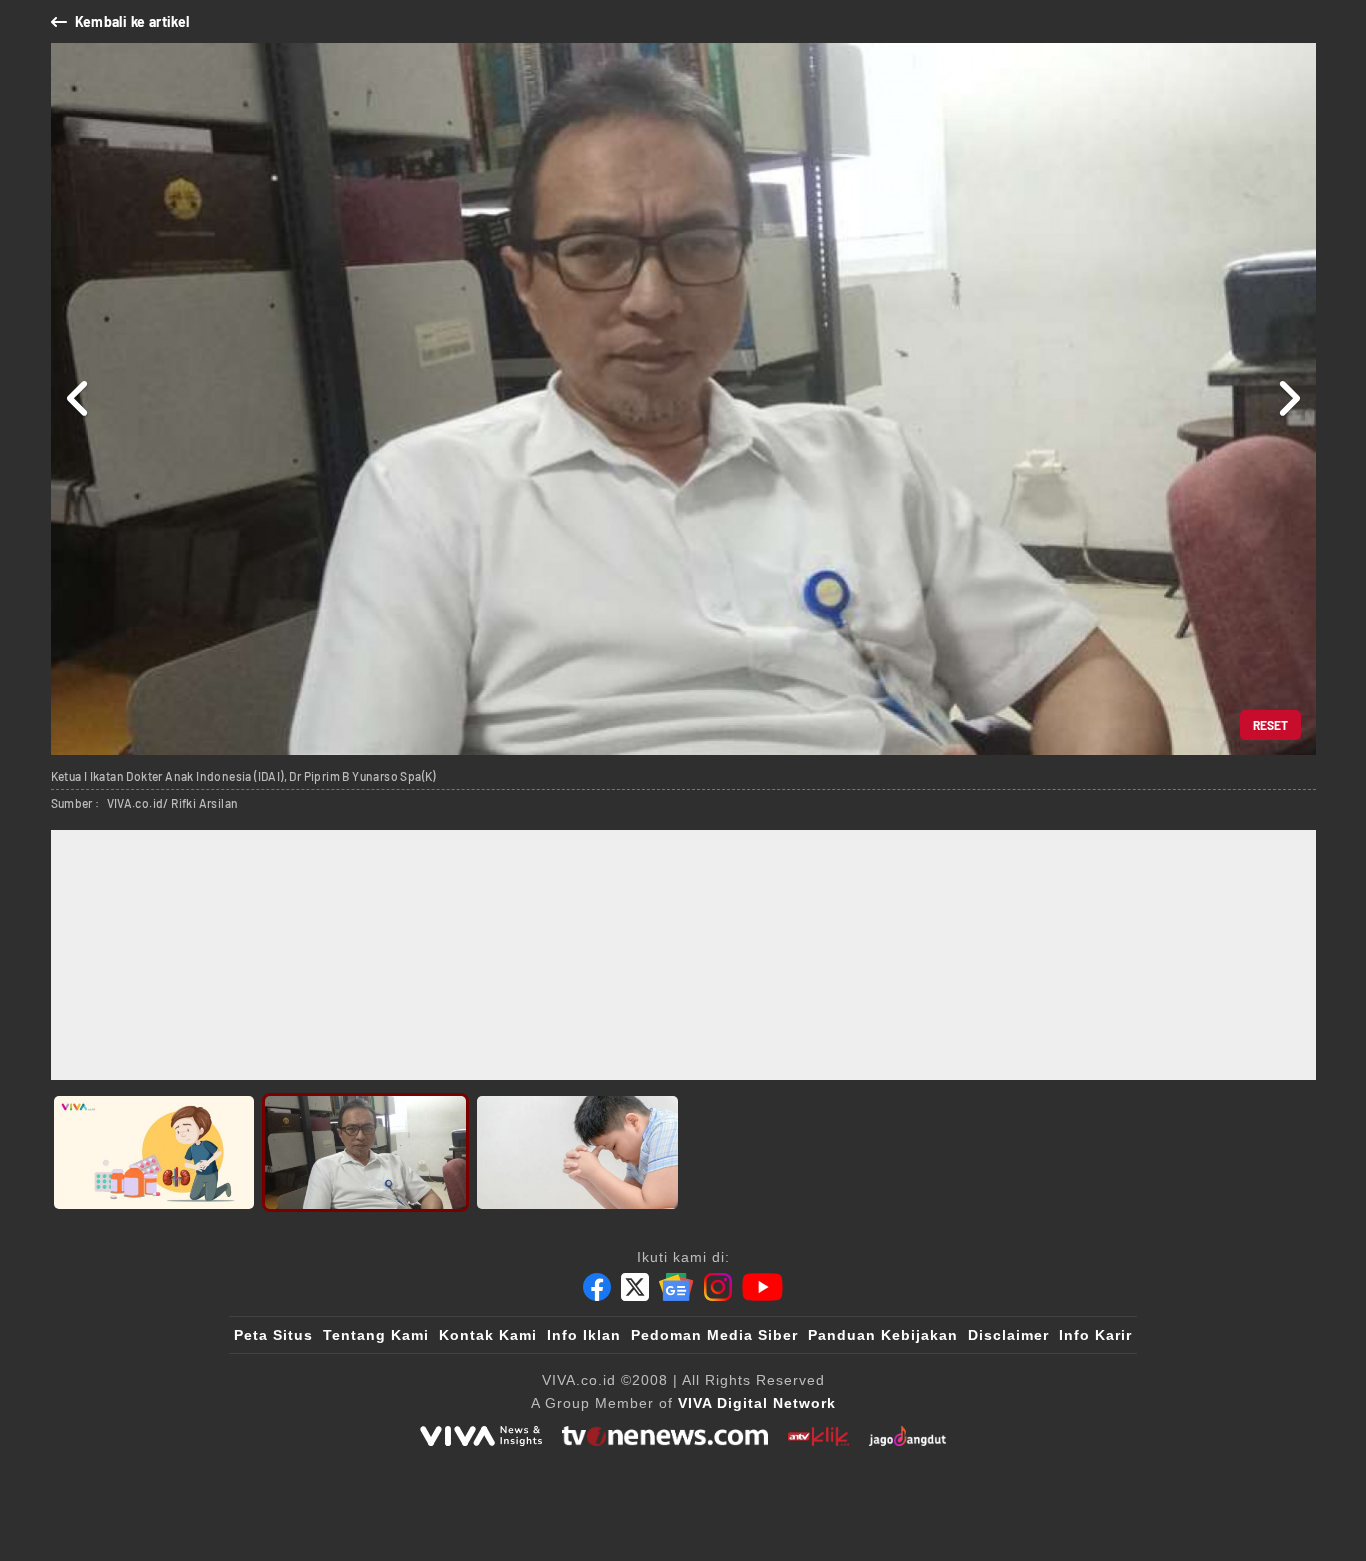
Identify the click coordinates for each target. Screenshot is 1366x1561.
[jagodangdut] (907, 1436)
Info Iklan (584, 1335)
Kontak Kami (488, 1335)
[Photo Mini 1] (154, 1152)
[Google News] (676, 1287)
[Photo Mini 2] (365, 1152)
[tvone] (664, 1436)
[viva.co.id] (481, 1436)
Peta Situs (273, 1335)
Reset (1270, 725)
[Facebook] (597, 1287)
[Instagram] (718, 1287)
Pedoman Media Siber (714, 1335)
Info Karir (1095, 1335)
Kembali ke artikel (132, 21)
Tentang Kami (376, 1335)
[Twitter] (635, 1287)
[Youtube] (762, 1287)
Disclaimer (1008, 1335)
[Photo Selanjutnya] (1288, 399)
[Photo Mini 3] (577, 1152)
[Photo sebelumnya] (78, 399)
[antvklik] (818, 1436)
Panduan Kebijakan (883, 1335)
